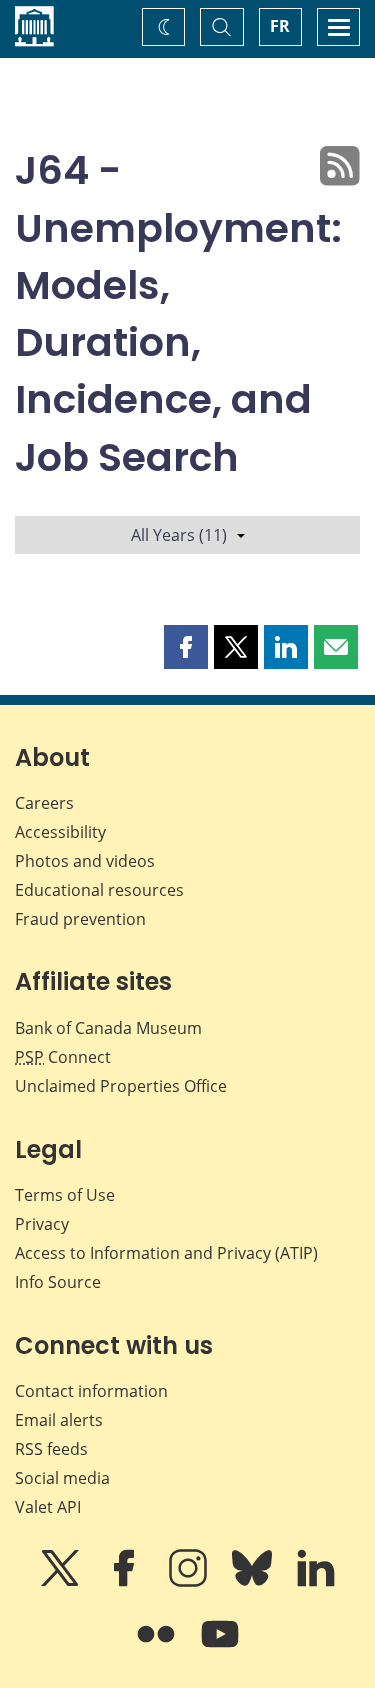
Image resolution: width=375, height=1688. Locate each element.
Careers (44, 803)
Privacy (42, 1224)
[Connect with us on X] (62, 1582)
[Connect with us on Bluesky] (254, 1582)
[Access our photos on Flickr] (158, 1648)
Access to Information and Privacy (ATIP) (166, 1253)
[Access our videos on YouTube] (220, 1648)
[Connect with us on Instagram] (190, 1582)
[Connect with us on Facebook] (126, 1582)
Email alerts (59, 1420)
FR (280, 26)
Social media (62, 1478)
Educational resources (99, 890)
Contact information (91, 1391)
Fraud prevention (80, 919)
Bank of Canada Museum (108, 1028)
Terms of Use (65, 1195)
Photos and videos (85, 861)
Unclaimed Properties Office (121, 1086)
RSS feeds (51, 1449)
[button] (186, 647)
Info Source (58, 1282)
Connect (63, 1057)
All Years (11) (179, 535)
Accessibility (60, 832)
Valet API (48, 1507)
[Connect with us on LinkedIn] (316, 1582)
